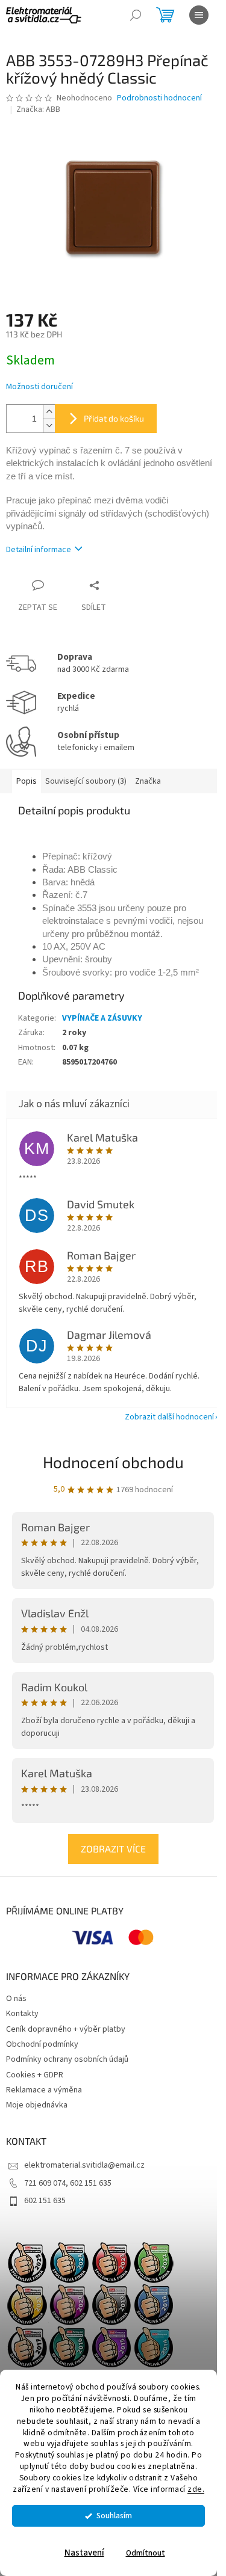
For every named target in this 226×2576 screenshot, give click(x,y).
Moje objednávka (37, 2105)
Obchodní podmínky (42, 2044)
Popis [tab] (27, 781)
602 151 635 (45, 2201)
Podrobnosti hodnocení (159, 98)
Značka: (38, 109)
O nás (16, 1999)
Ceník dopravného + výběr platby (66, 2029)
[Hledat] (136, 15)
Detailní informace (39, 550)
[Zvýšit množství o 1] (49, 412)
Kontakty (22, 2014)
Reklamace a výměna (44, 2090)
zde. (196, 2489)
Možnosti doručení (39, 387)
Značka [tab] (148, 781)
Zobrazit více (113, 1849)
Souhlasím (114, 2516)
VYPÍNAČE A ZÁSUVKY (102, 1018)
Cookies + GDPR (35, 2075)
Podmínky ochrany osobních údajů (67, 2059)
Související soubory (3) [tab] (86, 781)
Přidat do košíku (114, 418)
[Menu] (199, 15)
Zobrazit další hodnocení (169, 1417)
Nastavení (84, 2553)
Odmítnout (146, 2553)
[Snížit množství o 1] (49, 426)
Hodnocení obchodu (113, 1462)
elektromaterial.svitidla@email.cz (84, 2165)
